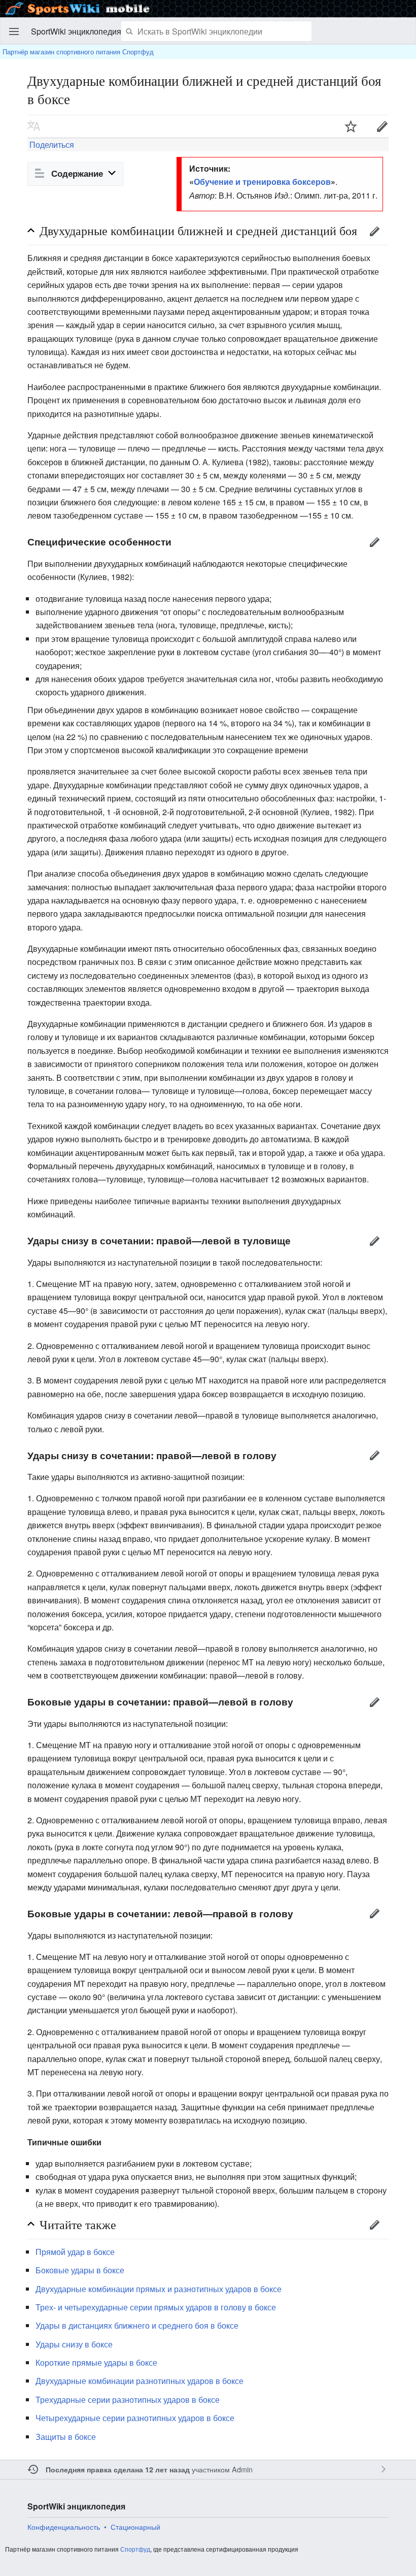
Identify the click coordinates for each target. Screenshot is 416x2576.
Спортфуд (135, 2549)
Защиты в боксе (66, 2437)
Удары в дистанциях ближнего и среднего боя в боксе (137, 2325)
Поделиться (51, 144)
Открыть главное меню (14, 31)
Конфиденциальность (64, 2527)
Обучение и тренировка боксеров (262, 182)
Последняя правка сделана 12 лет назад (118, 2469)
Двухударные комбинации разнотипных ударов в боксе (140, 2381)
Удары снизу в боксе (74, 2344)
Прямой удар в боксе (75, 2252)
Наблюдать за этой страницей (351, 126)
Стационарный (135, 2527)
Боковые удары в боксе (80, 2270)
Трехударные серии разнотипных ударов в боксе (128, 2400)
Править (382, 126)
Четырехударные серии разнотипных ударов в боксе (135, 2418)
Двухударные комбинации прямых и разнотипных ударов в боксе (159, 2289)
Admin (242, 2469)
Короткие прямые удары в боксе (96, 2362)
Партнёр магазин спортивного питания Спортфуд (78, 52)
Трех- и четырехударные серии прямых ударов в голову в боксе (156, 2307)
